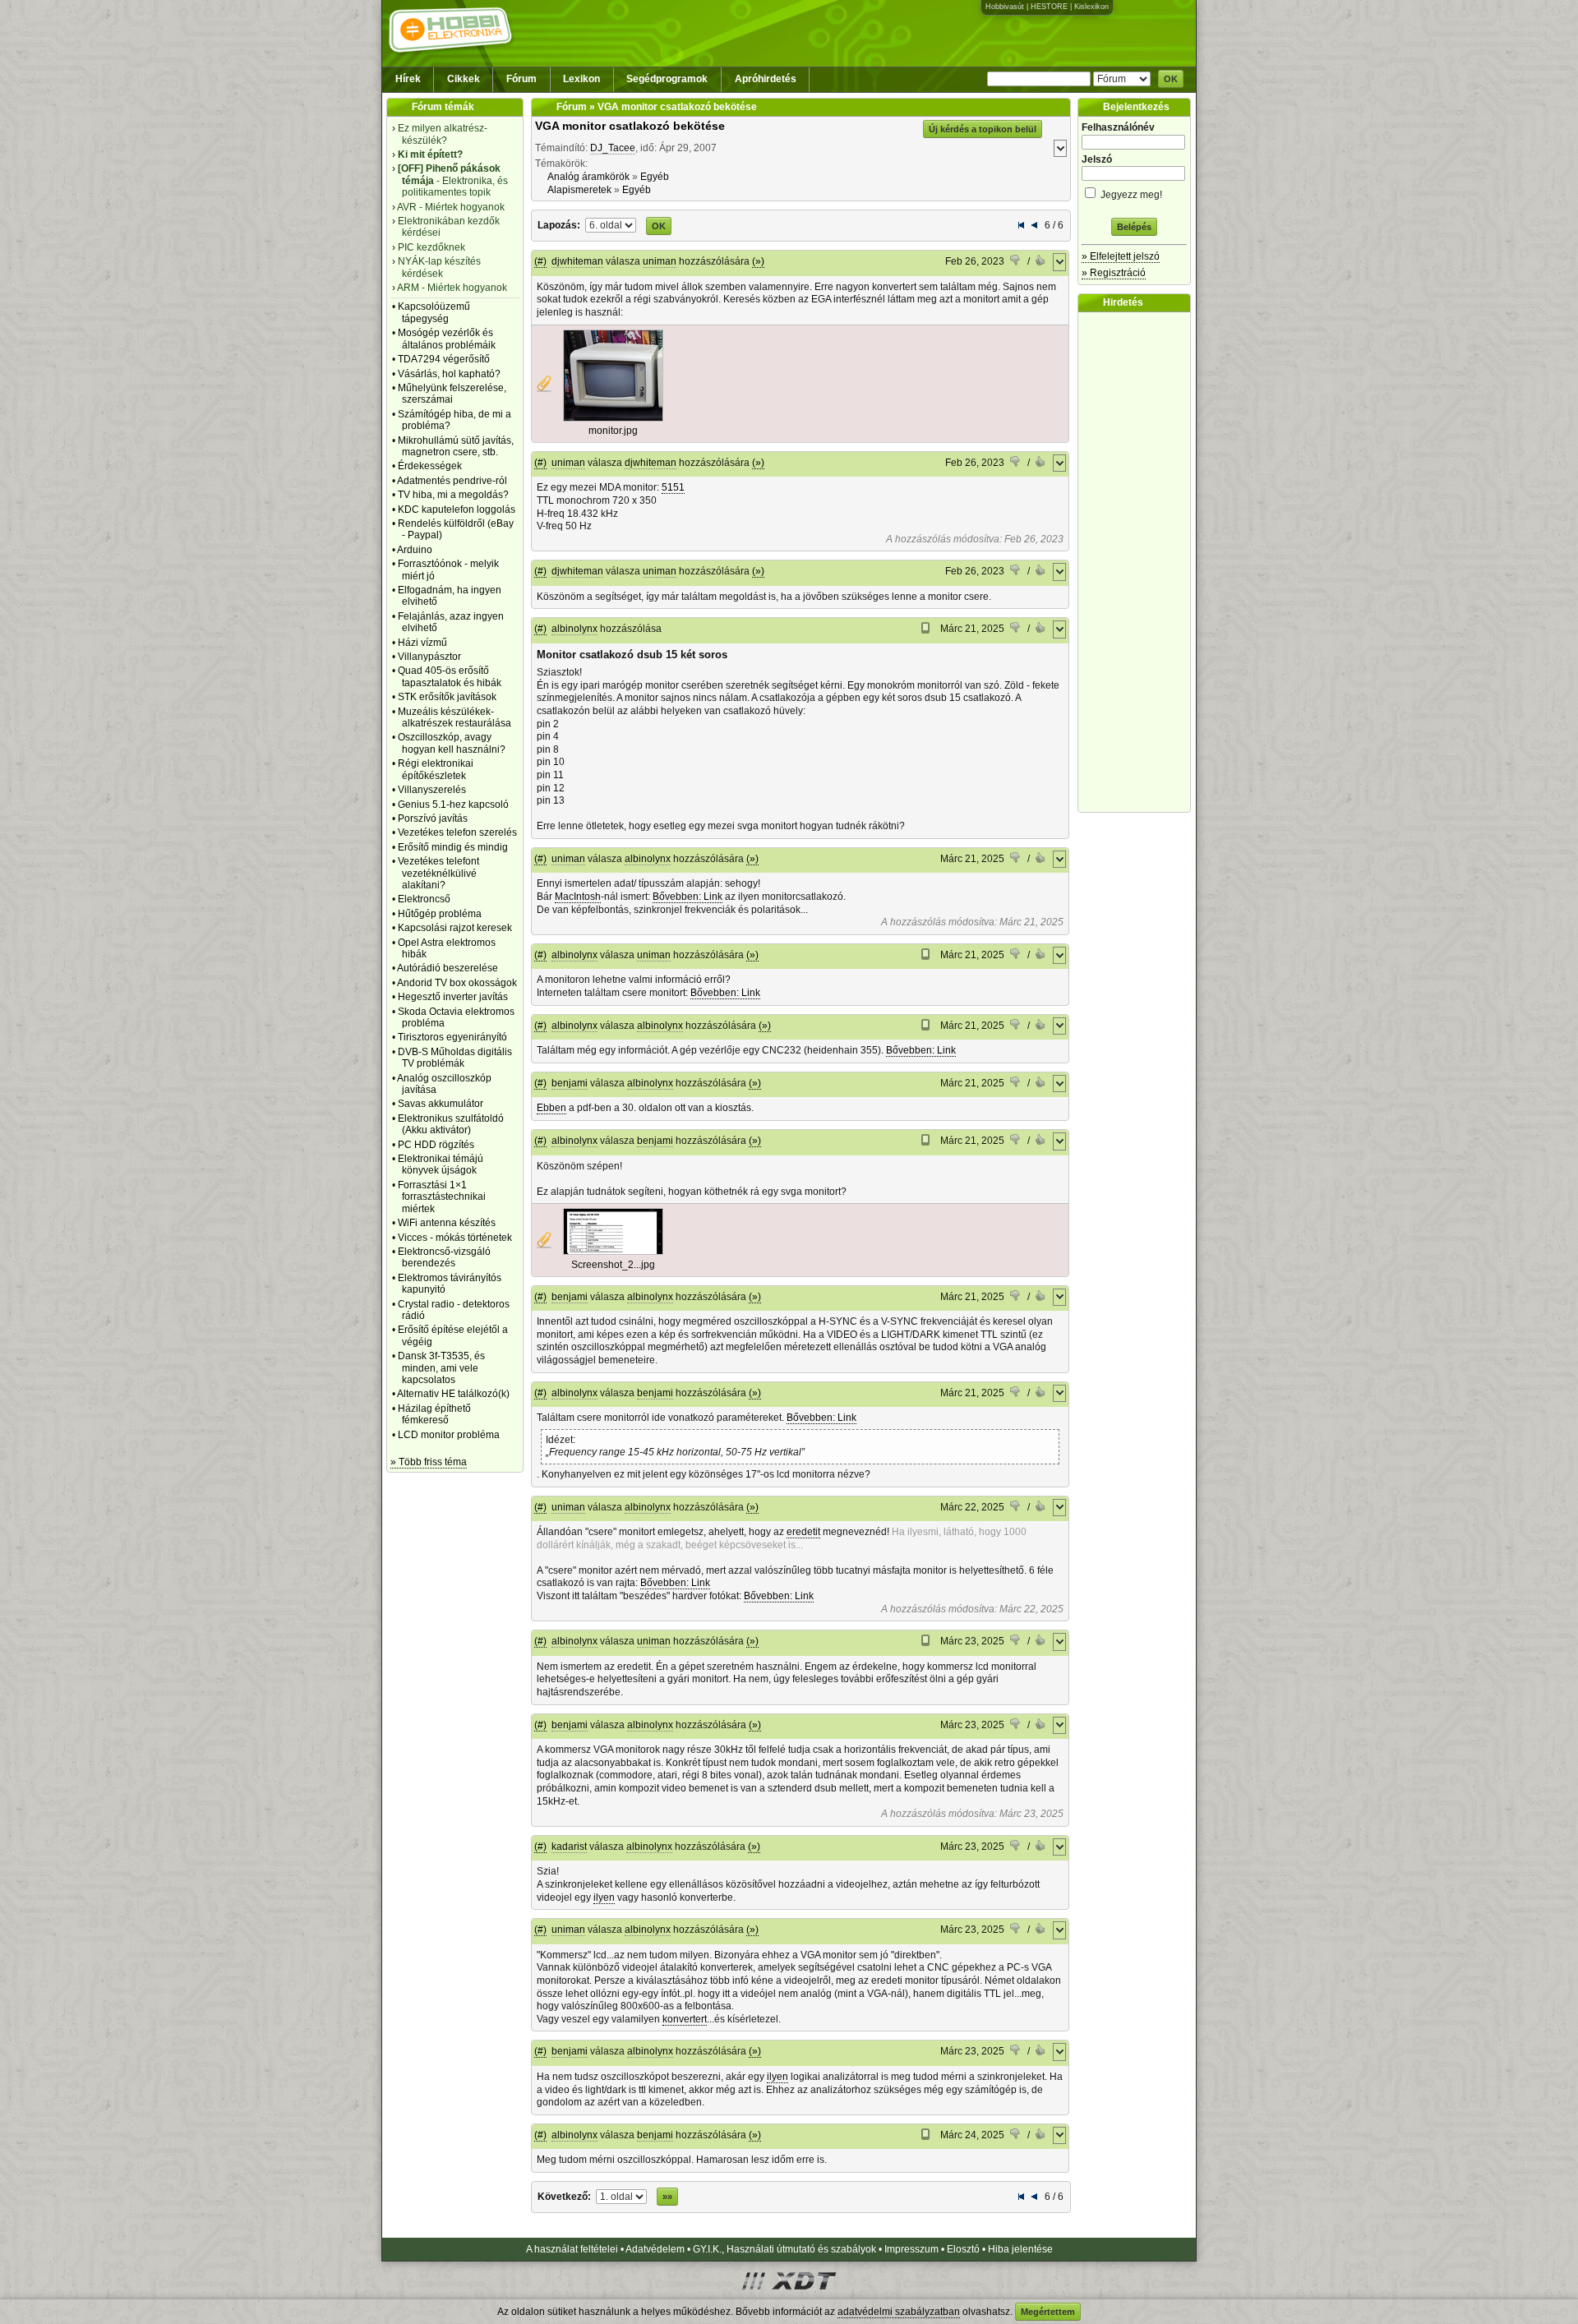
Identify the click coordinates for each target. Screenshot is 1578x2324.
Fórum (521, 79)
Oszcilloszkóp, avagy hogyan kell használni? (452, 743)
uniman (660, 261)
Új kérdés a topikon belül (983, 129)
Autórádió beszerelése (448, 968)
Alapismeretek (579, 190)
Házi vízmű (422, 643)
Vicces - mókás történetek (455, 1238)
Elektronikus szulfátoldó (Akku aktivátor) (451, 1124)
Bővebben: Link (687, 897)
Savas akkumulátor (441, 1104)
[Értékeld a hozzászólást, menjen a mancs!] (1016, 262)
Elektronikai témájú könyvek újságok (441, 1164)
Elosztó (963, 2249)
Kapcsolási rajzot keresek (455, 928)
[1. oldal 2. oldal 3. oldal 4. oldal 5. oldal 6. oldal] (611, 224)
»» (667, 2197)
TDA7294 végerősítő (444, 359)
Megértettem (1048, 2312)
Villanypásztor (429, 657)
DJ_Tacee (613, 148)
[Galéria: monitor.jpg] (613, 418)
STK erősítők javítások (447, 697)
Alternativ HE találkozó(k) (453, 1394)
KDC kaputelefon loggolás (457, 510)
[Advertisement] (1138, 562)
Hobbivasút (1005, 7)
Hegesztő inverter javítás (453, 997)
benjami (570, 1083)
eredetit (803, 1532)
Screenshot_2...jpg (613, 1265)
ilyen (604, 1897)
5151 (673, 487)
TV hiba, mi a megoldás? (453, 495)
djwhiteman (577, 261)
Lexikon (581, 79)
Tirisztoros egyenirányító (452, 1037)
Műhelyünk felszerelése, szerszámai (452, 394)
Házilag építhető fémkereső (434, 1414)
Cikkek (464, 79)
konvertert (685, 2019)
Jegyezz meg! (1130, 195)
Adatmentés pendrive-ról (452, 481)
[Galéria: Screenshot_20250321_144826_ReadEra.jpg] (613, 1252)
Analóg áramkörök (588, 177)
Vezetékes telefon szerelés (457, 832)
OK (1171, 79)
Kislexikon (1091, 7)
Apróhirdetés (766, 79)
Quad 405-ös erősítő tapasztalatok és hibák (450, 676)
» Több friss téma (429, 1462)
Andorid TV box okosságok (457, 983)
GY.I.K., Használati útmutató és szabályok (784, 2249)
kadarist (569, 1847)
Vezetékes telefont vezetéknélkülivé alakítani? (438, 873)
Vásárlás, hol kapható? (449, 374)
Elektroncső (424, 899)
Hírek (408, 79)
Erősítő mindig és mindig (453, 847)
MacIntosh (578, 897)
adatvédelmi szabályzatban (899, 2312)
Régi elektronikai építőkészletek (436, 769)
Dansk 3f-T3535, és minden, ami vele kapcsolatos (441, 1368)
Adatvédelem (655, 2249)
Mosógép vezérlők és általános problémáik (447, 339)
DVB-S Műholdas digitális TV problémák (455, 1058)
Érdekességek (430, 466)
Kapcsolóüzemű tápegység (434, 312)
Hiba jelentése (1020, 2249)
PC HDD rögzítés (436, 1145)
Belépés (1134, 227)
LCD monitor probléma (449, 1435)
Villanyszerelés (432, 790)
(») (758, 261)
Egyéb (655, 177)
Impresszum (911, 2249)
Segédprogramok (667, 79)
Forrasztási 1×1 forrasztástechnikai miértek (442, 1197)
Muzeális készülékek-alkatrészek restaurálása (454, 717)
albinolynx (574, 629)
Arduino (415, 550)
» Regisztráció (1114, 273)
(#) (540, 261)
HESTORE (1049, 7)
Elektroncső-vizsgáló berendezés (444, 1257)
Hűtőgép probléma (440, 914)
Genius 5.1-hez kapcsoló (453, 805)
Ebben (551, 1108)
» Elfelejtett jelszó (1121, 256)
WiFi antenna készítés (447, 1223)
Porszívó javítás (433, 818)
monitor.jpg (613, 431)
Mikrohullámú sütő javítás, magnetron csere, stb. (456, 446)
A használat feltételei (572, 2249)
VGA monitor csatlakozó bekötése (630, 126)
